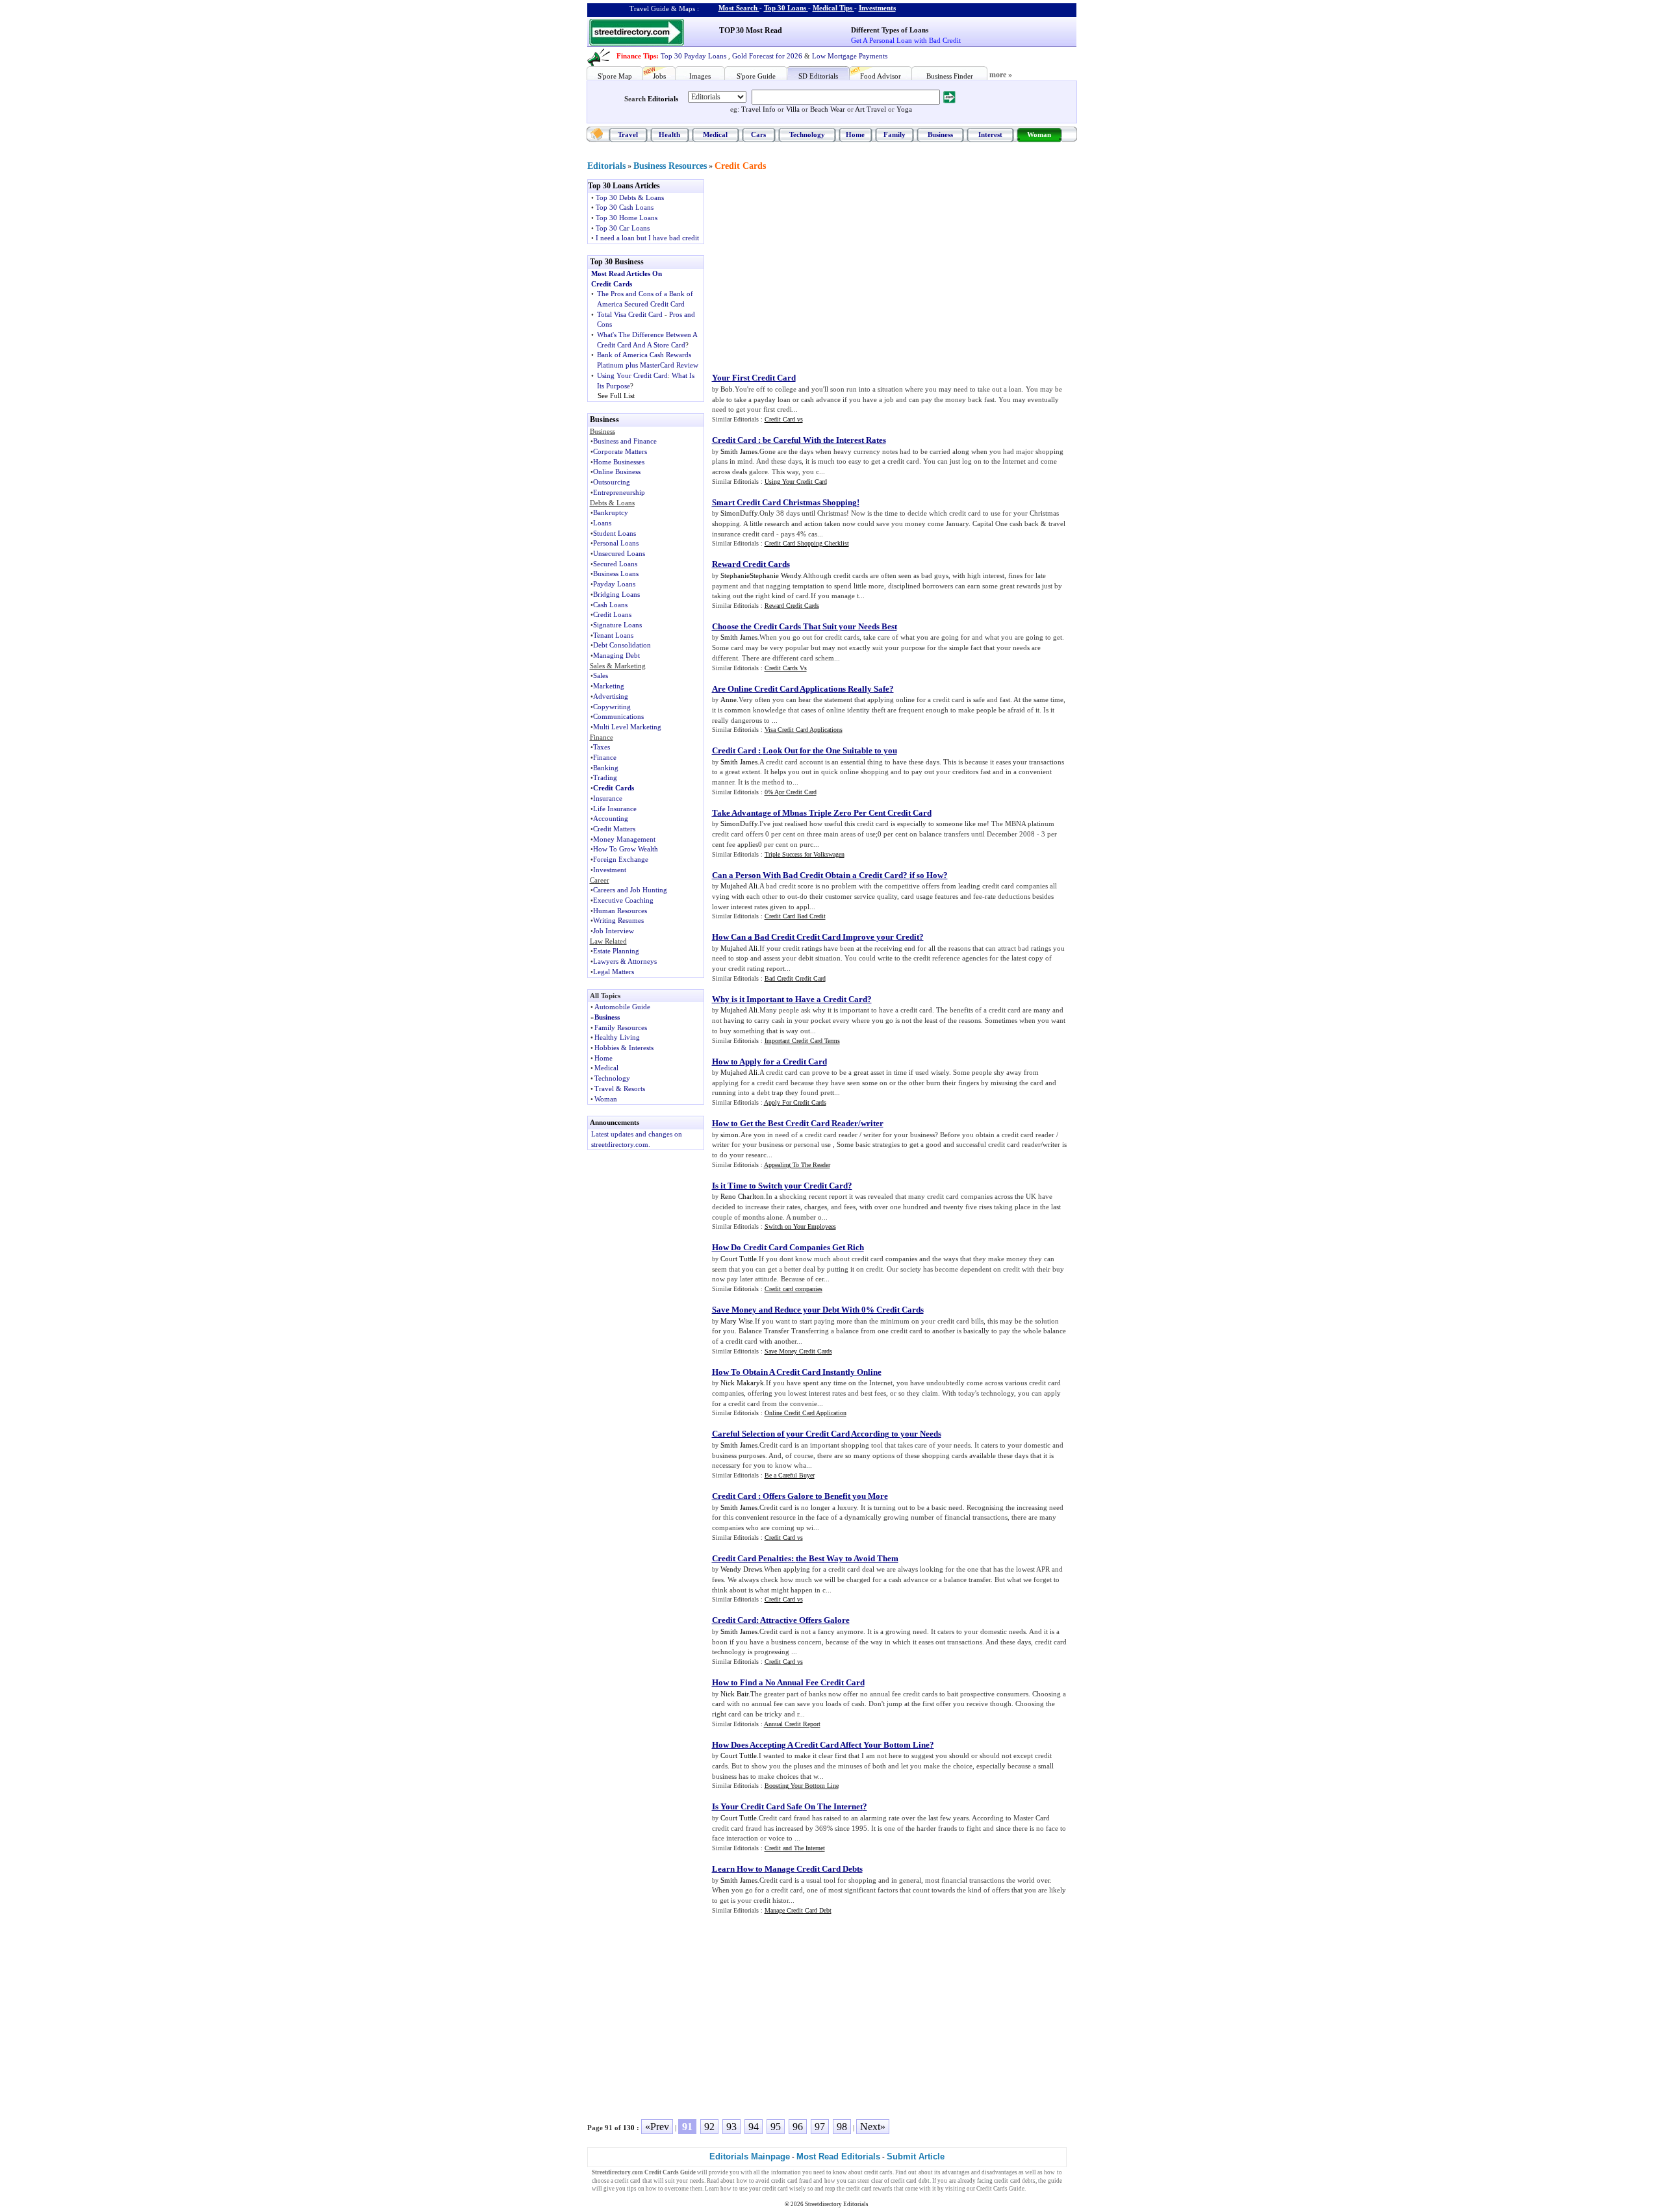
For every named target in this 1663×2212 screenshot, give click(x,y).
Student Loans (615, 533)
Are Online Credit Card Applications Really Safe (801, 689)
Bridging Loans (616, 594)
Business (940, 134)
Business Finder (950, 76)
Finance (605, 757)
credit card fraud (792, 2181)
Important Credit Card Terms (802, 1041)
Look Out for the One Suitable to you (830, 750)
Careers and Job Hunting (630, 890)
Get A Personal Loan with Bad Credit (906, 40)
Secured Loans (615, 564)
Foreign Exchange (621, 859)
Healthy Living (617, 1037)
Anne (729, 699)
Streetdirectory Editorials (837, 2204)
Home (855, 134)
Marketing (609, 686)
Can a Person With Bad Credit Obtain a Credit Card (807, 875)
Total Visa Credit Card (630, 314)
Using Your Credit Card (632, 375)
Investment (610, 870)
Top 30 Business (617, 262)
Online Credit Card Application (806, 1413)
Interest (990, 134)
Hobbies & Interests (624, 1048)
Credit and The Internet (795, 1848)
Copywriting (612, 707)
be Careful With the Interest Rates (824, 440)
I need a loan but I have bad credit (647, 238)
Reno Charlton (742, 1196)
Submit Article (916, 2156)
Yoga (904, 109)
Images (700, 76)
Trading (605, 777)
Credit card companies (793, 1289)
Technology (807, 134)
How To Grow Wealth (626, 849)
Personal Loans (616, 543)
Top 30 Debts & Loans (630, 197)
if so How (926, 875)
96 (798, 2127)
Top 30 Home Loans (627, 218)
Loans (602, 523)
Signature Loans (617, 625)
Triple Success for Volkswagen (805, 854)
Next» (873, 2127)
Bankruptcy (611, 512)
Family (895, 134)
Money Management (624, 839)
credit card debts (1015, 2181)
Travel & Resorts (620, 1088)
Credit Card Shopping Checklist (807, 543)
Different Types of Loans (890, 30)
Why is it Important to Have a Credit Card (790, 999)
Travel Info (758, 109)
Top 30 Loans (785, 8)
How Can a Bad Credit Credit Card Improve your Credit (816, 937)
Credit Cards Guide (1000, 2189)
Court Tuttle (739, 1259)
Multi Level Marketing (627, 727)
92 (709, 2127)
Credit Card (734, 440)
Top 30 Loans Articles (624, 186)
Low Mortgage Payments (850, 56)
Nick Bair (734, 1694)
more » (1001, 75)
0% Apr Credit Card (791, 792)
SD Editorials (818, 76)
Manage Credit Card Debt (798, 1910)
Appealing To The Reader (797, 1165)
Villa (793, 109)
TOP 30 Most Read (751, 31)
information (786, 2172)
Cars (758, 134)
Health (669, 134)
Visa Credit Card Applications (804, 730)
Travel (628, 134)
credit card (628, 2181)
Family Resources (621, 1027)
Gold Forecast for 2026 (767, 56)
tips (632, 2189)
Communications (618, 716)
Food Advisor (881, 76)
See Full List (616, 396)
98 (842, 2127)
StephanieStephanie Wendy (761, 575)
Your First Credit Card (754, 378)
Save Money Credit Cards (798, 1351)
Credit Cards (740, 166)
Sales (601, 675)
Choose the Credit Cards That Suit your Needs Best (805, 626)
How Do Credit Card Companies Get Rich (788, 1247)
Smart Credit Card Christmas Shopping (784, 502)
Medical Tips (832, 8)
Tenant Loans (613, 635)
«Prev (657, 2127)
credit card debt (910, 2181)
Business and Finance (625, 441)
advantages (956, 2172)
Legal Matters (614, 972)
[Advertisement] (819, 270)
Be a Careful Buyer (790, 1475)
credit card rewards (869, 2189)
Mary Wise (737, 1321)
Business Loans (616, 573)
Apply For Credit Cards (795, 1102)
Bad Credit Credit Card (795, 978)
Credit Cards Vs (786, 668)
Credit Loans (612, 614)
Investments (877, 8)
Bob (727, 389)
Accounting (611, 818)
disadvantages (999, 2172)
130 (629, 2128)
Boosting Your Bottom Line (802, 1786)
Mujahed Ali (739, 886)
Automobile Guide (622, 1007)
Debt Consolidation (622, 645)
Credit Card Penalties (752, 1558)
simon (730, 1135)
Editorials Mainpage (750, 2156)
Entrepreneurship (619, 492)
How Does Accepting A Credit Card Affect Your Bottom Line (821, 1745)
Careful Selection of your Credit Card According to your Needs (827, 1434)
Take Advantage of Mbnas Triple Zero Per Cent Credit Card (822, 813)
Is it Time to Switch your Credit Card (780, 1186)
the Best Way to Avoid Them (847, 1558)
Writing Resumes (618, 920)
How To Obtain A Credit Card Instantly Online (797, 1372)
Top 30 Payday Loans (693, 56)
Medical (715, 134)
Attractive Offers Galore (805, 1620)
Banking (606, 768)
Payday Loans (614, 584)
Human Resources (620, 911)
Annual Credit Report (792, 1724)
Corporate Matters (620, 451)
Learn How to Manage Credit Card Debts (787, 1869)
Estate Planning (616, 951)
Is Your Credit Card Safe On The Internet (787, 1806)
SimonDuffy (739, 513)
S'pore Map (615, 76)
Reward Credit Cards (751, 564)
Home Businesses (619, 462)
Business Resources (670, 166)
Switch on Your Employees (800, 1226)
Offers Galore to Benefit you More (825, 1496)
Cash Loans (610, 605)
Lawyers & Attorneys (625, 961)
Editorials (663, 99)
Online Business (617, 471)
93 (731, 2127)
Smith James (739, 451)
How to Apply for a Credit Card (769, 1062)
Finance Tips (636, 56)
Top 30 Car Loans (623, 228)
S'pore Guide (756, 76)
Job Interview (614, 931)
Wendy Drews (741, 1569)
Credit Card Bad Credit (795, 916)
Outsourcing (612, 482)
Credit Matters (614, 829)
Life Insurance (615, 809)
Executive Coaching (623, 900)
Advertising (611, 696)
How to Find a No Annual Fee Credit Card (788, 1682)
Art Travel (870, 109)
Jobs (659, 76)
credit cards (878, 2172)
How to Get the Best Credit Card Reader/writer (798, 1123)
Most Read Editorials (838, 2156)
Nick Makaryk (742, 1383)
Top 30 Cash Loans (625, 207)
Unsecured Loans (619, 553)
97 (820, 2127)
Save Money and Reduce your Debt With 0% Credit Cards (818, 1310)
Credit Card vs (784, 419)
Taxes (602, 747)
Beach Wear (828, 109)
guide (1055, 2181)
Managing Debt (616, 655)
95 (776, 2127)
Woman (1039, 134)
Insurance (608, 798)
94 (754, 2127)
